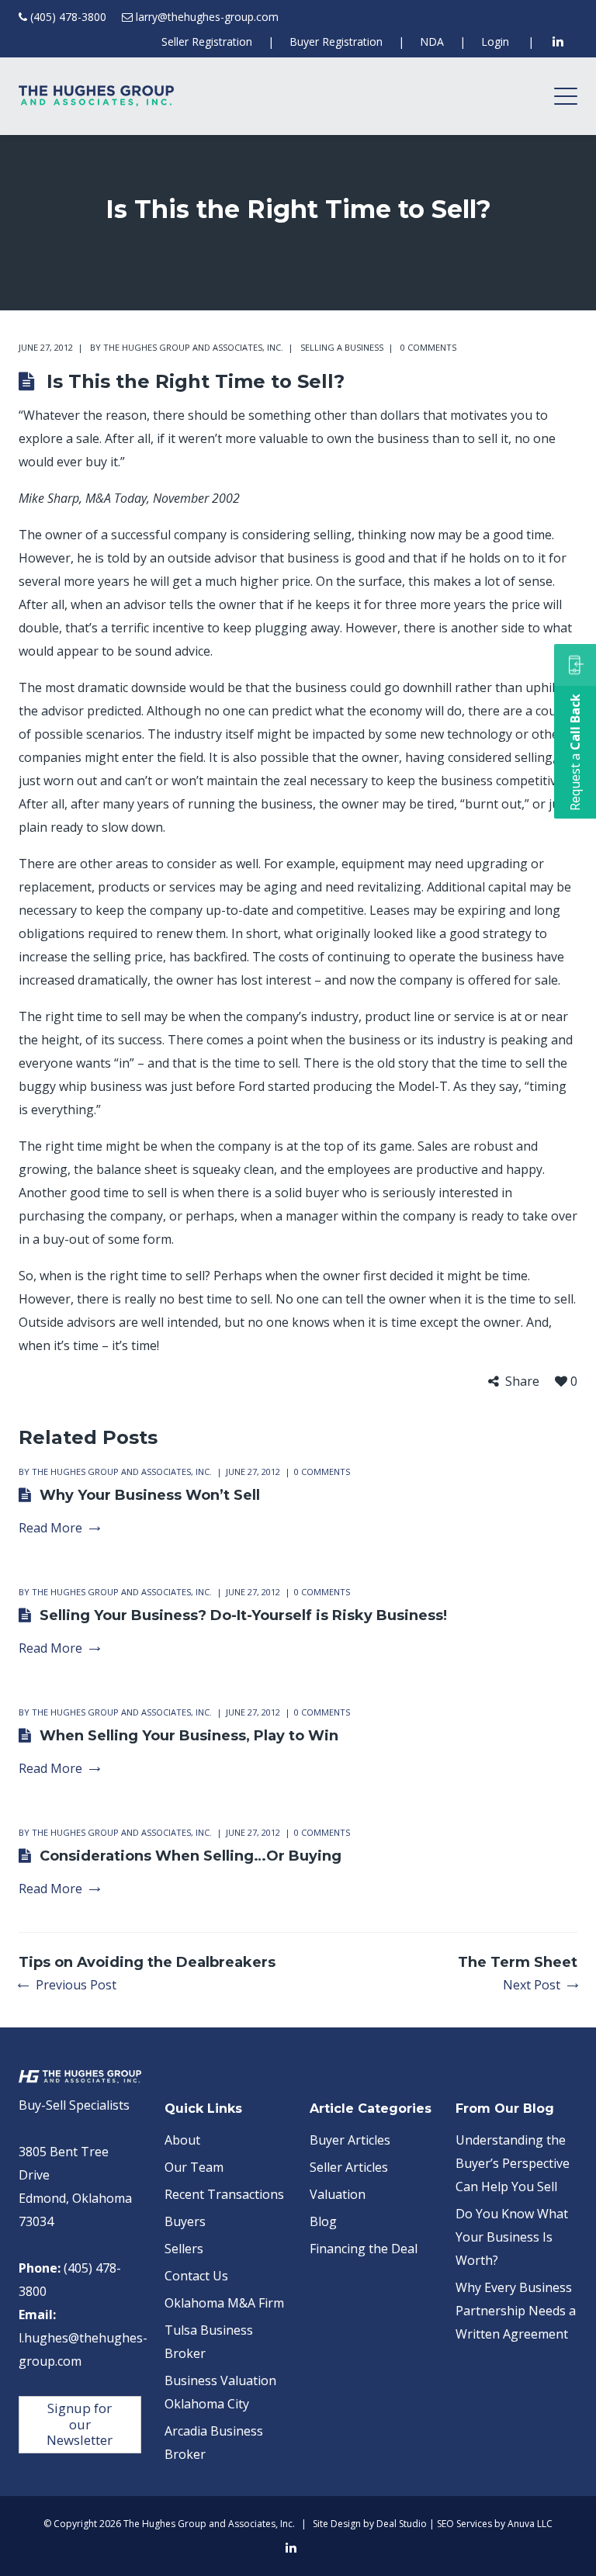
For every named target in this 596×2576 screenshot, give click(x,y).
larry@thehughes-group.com (207, 17)
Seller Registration (207, 42)
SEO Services (464, 2524)
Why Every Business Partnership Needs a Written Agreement (516, 2311)
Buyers (185, 2221)
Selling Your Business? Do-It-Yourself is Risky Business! (243, 1615)
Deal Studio (402, 2524)
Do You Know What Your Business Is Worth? (512, 2237)
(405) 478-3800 (68, 17)
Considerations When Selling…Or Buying (191, 1856)
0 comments (428, 347)
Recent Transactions (224, 2194)
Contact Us (196, 2276)
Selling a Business (342, 347)
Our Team (194, 2167)
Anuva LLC (530, 2524)
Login (495, 42)
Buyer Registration (336, 42)
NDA (432, 42)
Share (522, 1381)
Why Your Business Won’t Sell (150, 1495)
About (182, 2140)
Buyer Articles (350, 2140)
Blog (323, 2221)
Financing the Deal (364, 2249)
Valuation (338, 2194)
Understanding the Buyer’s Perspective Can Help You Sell (513, 2163)
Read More (50, 1528)
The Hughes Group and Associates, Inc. (193, 347)
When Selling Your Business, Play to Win (189, 1736)
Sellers (184, 2249)
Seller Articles (349, 2167)
